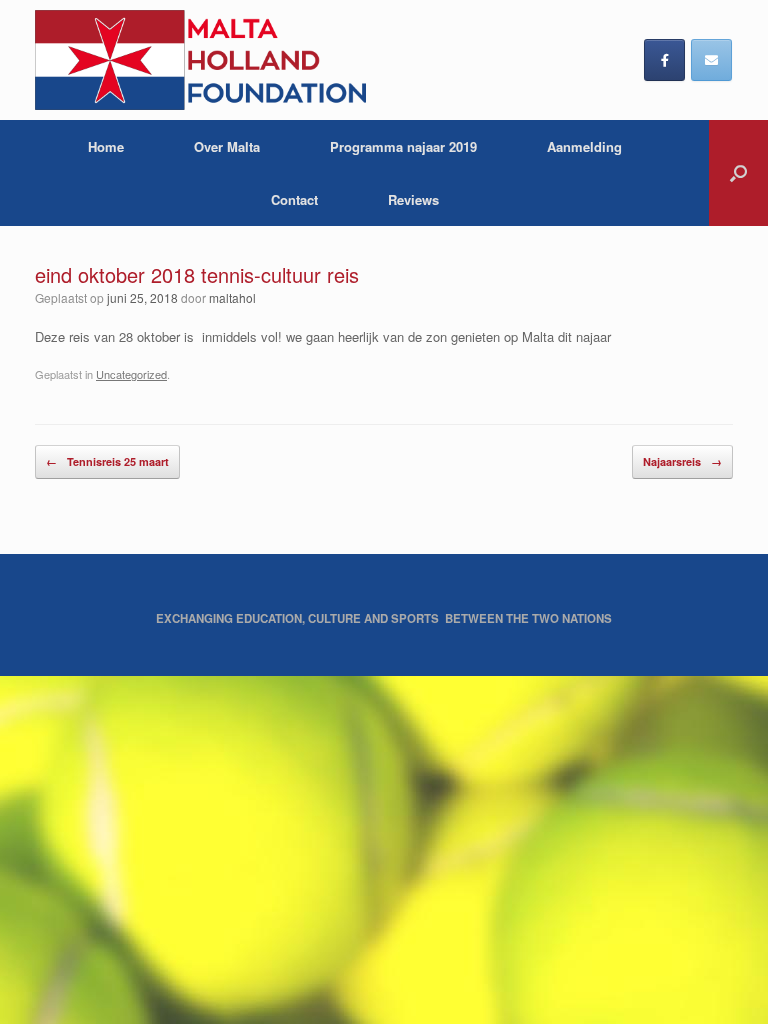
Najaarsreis (682, 461)
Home (106, 146)
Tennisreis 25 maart (107, 461)
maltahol (232, 297)
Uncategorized (131, 374)
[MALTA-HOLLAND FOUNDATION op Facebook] (664, 60)
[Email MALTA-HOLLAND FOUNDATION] (711, 60)
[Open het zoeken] (738, 173)
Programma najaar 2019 (403, 146)
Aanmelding (584, 146)
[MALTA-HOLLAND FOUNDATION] (200, 60)
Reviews (413, 199)
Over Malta (227, 146)
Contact (294, 199)
